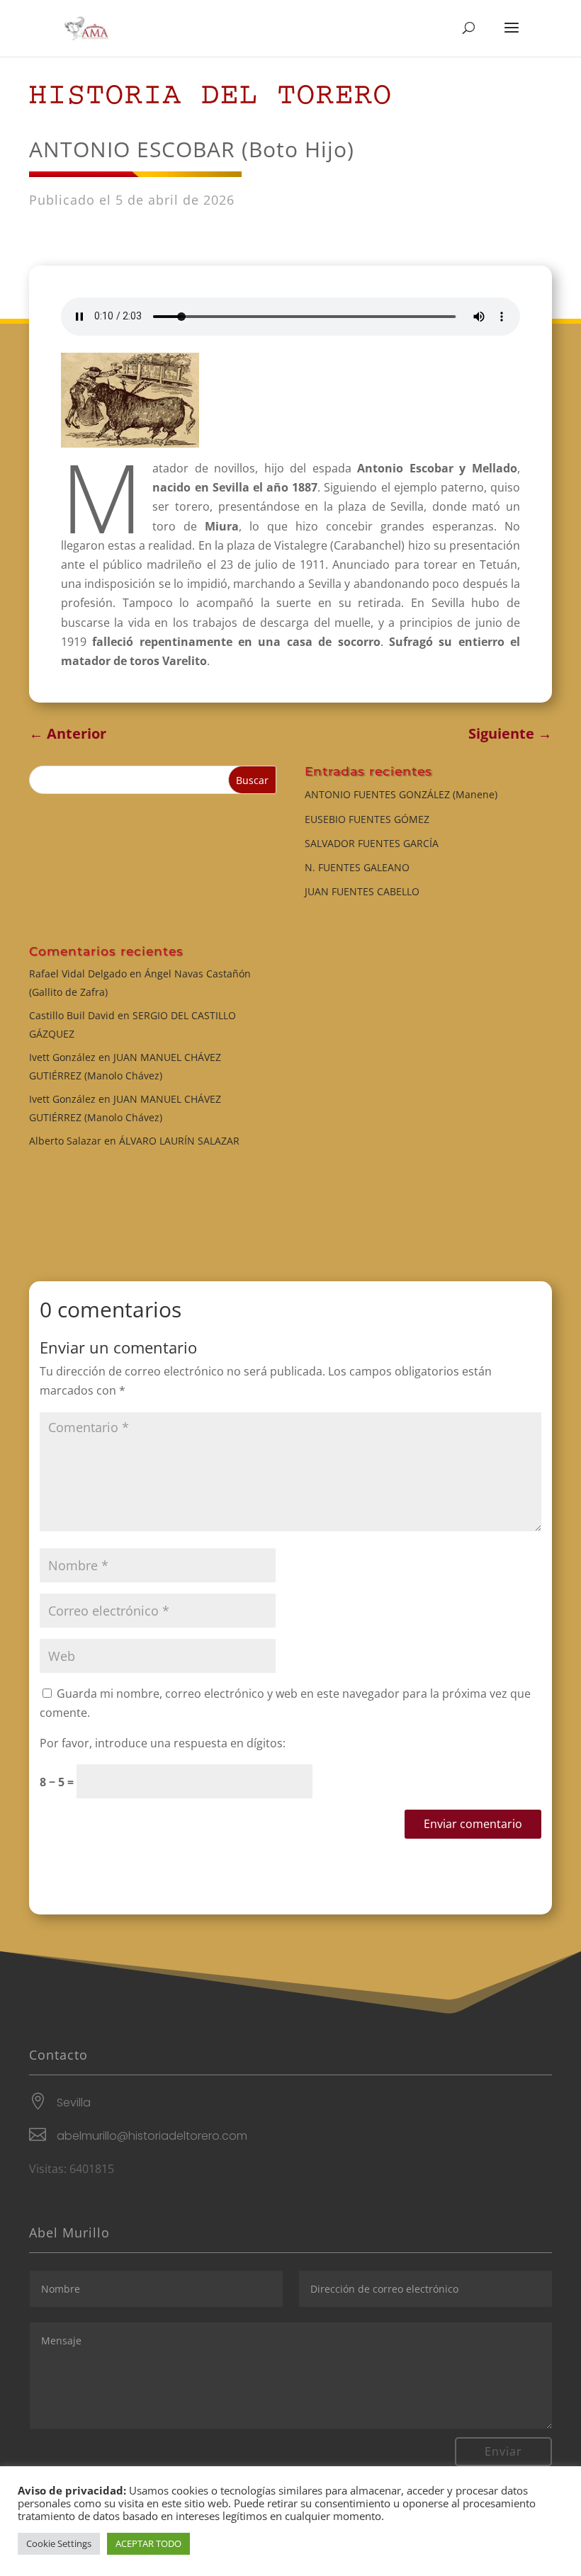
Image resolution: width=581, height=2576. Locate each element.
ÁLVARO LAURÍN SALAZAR (179, 1141)
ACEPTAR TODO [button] (148, 2543)
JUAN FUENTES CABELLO (362, 891)
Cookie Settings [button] (59, 2543)
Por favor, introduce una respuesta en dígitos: (163, 1743)
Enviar (503, 2451)
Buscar (252, 780)
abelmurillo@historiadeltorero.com (152, 2136)
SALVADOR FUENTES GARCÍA (372, 843)
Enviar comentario (473, 1824)
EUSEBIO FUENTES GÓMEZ (367, 819)
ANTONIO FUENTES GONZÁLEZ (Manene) (401, 794)
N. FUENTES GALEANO (357, 867)
